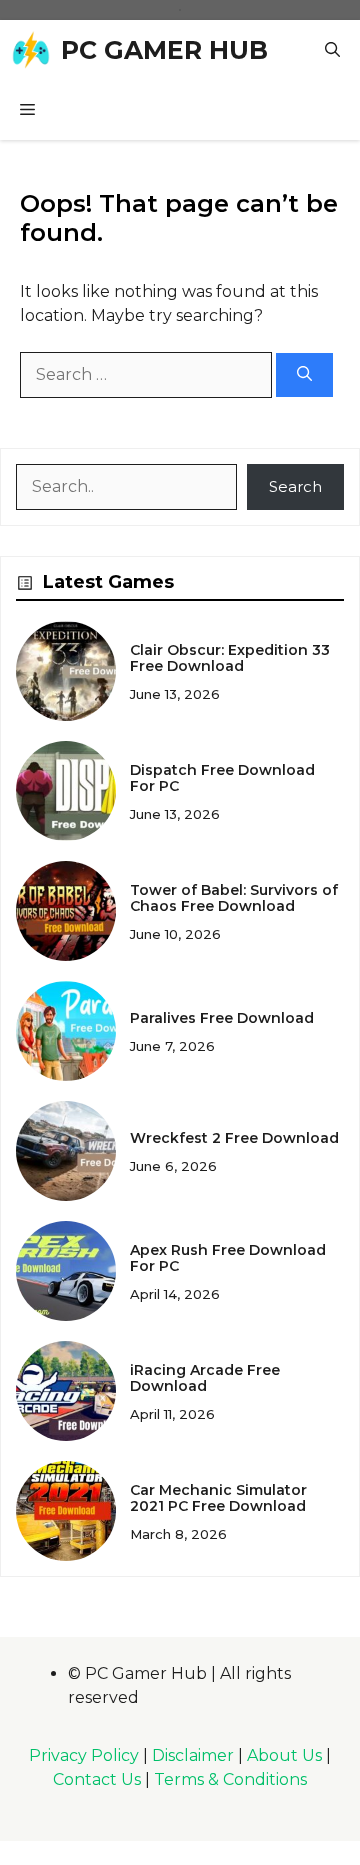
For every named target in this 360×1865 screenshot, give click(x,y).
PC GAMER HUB (164, 50)
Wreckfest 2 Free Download (234, 1138)
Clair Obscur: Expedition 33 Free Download (230, 658)
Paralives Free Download (224, 1018)
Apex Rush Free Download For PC (228, 1258)
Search (295, 486)
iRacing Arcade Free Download (205, 1378)
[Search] (304, 375)
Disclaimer (193, 1755)
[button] (332, 50)
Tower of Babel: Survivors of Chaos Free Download (234, 898)
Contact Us (97, 1779)
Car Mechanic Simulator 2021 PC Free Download (218, 1498)
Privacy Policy (84, 1755)
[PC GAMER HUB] (30, 50)
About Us (284, 1755)
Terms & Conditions (230, 1779)
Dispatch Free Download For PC (222, 778)
